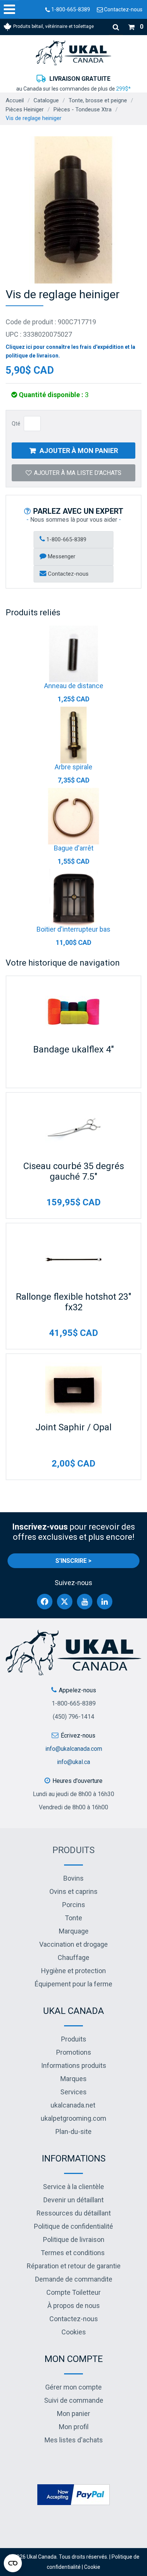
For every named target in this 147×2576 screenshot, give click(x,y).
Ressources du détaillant (74, 2213)
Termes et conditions (73, 2253)
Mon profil (74, 2427)
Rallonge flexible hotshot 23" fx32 (73, 1302)
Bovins (73, 1878)
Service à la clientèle (73, 2187)
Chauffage (73, 1957)
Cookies (74, 2332)
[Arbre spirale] (73, 735)
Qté (16, 424)
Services (73, 2092)
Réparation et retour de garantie (74, 2266)
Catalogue (46, 100)
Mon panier (73, 2413)
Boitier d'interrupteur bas (73, 929)
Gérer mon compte (73, 2387)
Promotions (74, 2052)
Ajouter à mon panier (79, 451)
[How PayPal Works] (73, 2494)
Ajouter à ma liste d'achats (78, 473)
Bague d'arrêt (74, 848)
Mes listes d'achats (74, 2440)
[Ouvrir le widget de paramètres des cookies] (13, 2563)
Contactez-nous (123, 9)
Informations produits (74, 2065)
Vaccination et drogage (73, 1944)
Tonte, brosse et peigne (98, 100)
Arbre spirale (73, 767)
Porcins (74, 1905)
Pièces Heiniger (25, 109)
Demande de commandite (74, 2279)
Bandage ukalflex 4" (73, 1049)
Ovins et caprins (73, 1891)
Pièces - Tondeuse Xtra (83, 109)
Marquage (74, 1931)
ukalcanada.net (73, 2105)
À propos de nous (74, 2306)
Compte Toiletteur (73, 2292)
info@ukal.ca (73, 1762)
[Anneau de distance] (73, 654)
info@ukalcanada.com (74, 1749)
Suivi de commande (74, 2400)
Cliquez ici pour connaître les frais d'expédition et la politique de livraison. (70, 351)
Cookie (92, 2567)
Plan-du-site (73, 2132)
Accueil (15, 100)
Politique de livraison (74, 2239)
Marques (73, 2079)
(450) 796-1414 (73, 1717)
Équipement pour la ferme (73, 1984)
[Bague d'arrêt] (73, 816)
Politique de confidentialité (73, 2226)
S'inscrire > (73, 1561)
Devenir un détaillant (73, 2200)
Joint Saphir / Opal (73, 1427)
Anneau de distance (74, 686)
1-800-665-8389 (70, 9)
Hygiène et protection (73, 1971)
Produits (73, 1850)
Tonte (73, 1918)
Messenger (61, 556)
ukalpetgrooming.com (73, 2118)
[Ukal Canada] (73, 53)
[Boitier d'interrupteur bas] (73, 897)
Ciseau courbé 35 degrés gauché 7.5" (74, 1171)
